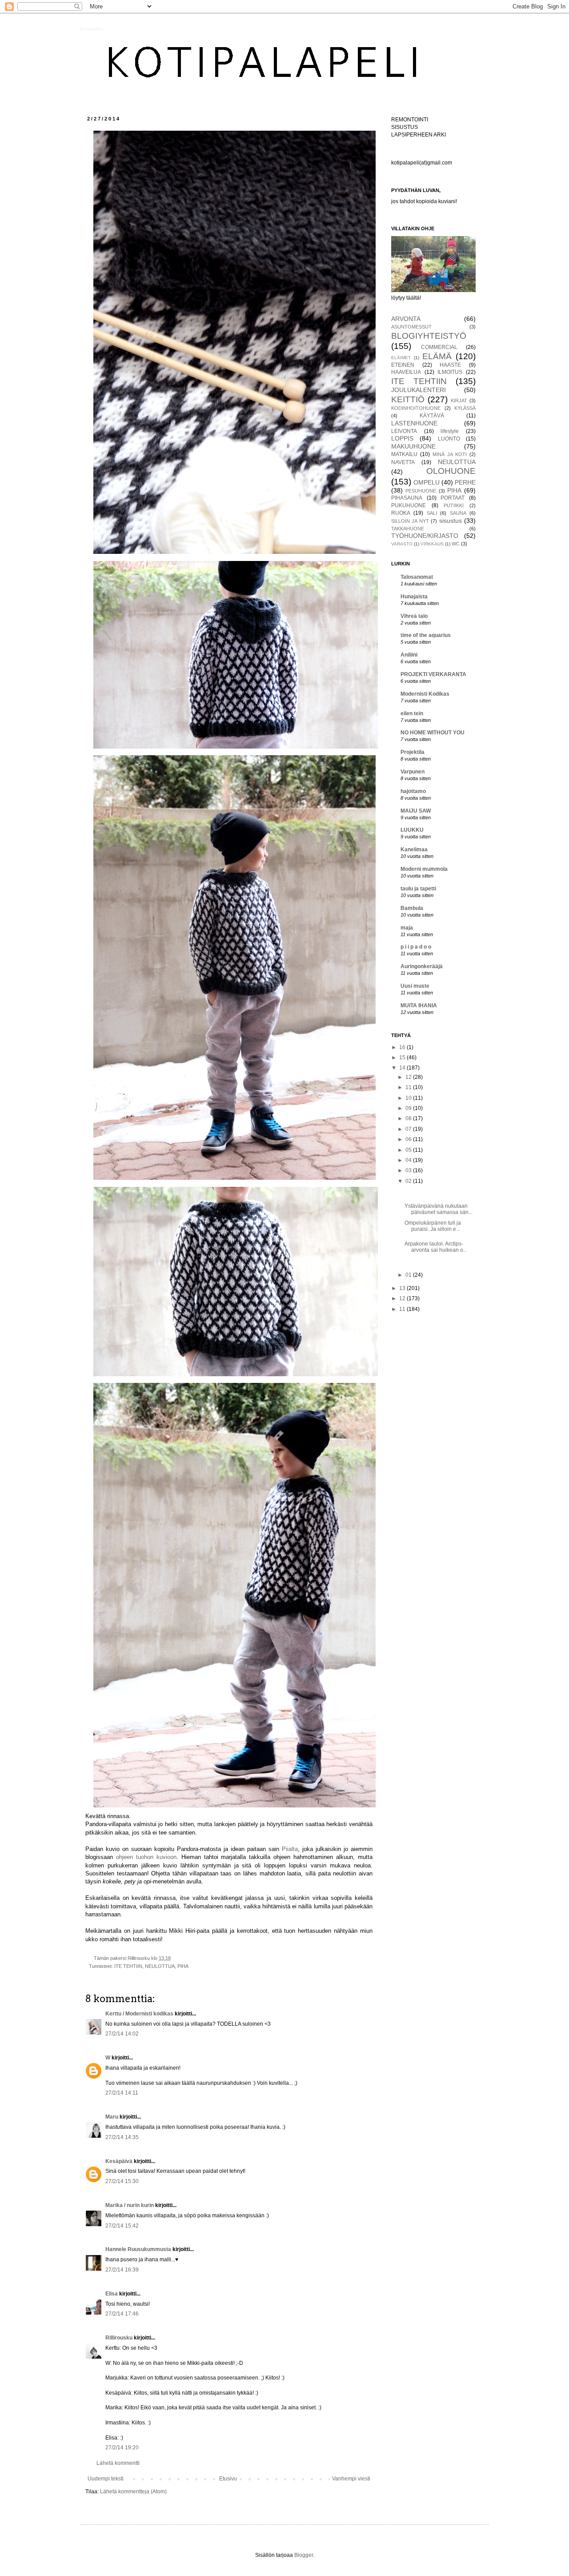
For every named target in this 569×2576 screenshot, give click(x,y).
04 (409, 1160)
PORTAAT (453, 498)
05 (409, 1150)
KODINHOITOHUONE (416, 408)
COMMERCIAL (439, 347)
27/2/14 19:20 (122, 2448)
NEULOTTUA (160, 1966)
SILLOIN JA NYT (410, 521)
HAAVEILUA (406, 372)
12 (409, 1077)
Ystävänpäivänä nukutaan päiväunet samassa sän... (439, 1209)
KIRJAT (459, 401)
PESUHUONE (421, 491)
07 (409, 1129)
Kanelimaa (414, 849)
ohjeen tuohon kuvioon (146, 1857)
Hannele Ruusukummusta (138, 2249)
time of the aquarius (426, 635)
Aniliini (409, 655)
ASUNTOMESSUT (411, 327)
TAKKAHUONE (408, 529)
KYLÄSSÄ (465, 408)
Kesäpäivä (119, 2161)
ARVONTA (406, 319)
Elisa (112, 2294)
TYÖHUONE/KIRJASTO (425, 536)
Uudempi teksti (106, 2479)
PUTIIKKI (454, 505)
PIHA (183, 1966)
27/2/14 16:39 (122, 2270)
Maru (112, 2117)
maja (407, 928)
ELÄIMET (401, 358)
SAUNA (458, 513)
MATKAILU (404, 454)
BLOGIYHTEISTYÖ (429, 336)
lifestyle (450, 431)
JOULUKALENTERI (419, 390)
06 (409, 1139)
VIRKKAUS (432, 544)
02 (409, 1181)
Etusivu (228, 2479)
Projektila (413, 752)
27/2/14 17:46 (122, 2314)
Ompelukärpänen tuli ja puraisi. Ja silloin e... (433, 1226)
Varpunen (413, 772)
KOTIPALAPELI (92, 30)
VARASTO (402, 544)
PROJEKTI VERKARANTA (433, 674)
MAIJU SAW (416, 811)
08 (409, 1118)
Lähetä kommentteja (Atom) (133, 2492)
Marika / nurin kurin (130, 2205)
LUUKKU (412, 830)
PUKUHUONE (409, 505)
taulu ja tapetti (418, 889)
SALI (432, 513)
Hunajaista (414, 597)
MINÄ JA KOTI (450, 454)
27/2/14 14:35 (122, 2137)
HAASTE (450, 365)
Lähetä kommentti (118, 2463)
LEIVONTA (404, 431)
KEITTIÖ (408, 399)
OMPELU (427, 482)
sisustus (451, 521)
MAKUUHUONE (413, 446)
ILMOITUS (450, 372)
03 (409, 1170)
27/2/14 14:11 (122, 2093)
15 (403, 1058)
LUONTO (449, 439)
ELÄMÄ (437, 356)
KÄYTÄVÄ (432, 416)
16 (403, 1047)
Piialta (290, 1849)
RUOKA (401, 513)
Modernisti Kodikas (425, 694)
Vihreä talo (414, 616)
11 (409, 1087)
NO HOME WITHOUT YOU (433, 733)
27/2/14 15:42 (122, 2226)
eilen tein (412, 713)
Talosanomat (417, 577)
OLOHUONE (451, 471)
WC (456, 544)
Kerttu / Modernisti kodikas (139, 2014)
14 (403, 1068)
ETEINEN (403, 365)
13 (403, 1288)
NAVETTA (403, 462)
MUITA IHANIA (419, 1006)
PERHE (465, 482)
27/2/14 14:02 (122, 2034)
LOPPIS (402, 438)
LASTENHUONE (414, 423)
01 (409, 1275)
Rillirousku (119, 2338)
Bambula (412, 908)
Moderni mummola (424, 869)
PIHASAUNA (407, 498)
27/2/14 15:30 (122, 2181)
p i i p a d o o (416, 947)
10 (409, 1098)
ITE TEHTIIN (128, 1966)
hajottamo (413, 791)
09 (409, 1108)
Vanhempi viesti (351, 2479)
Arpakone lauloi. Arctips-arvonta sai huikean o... (436, 1247)
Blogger (304, 2555)
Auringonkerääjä (422, 966)
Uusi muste (415, 986)
